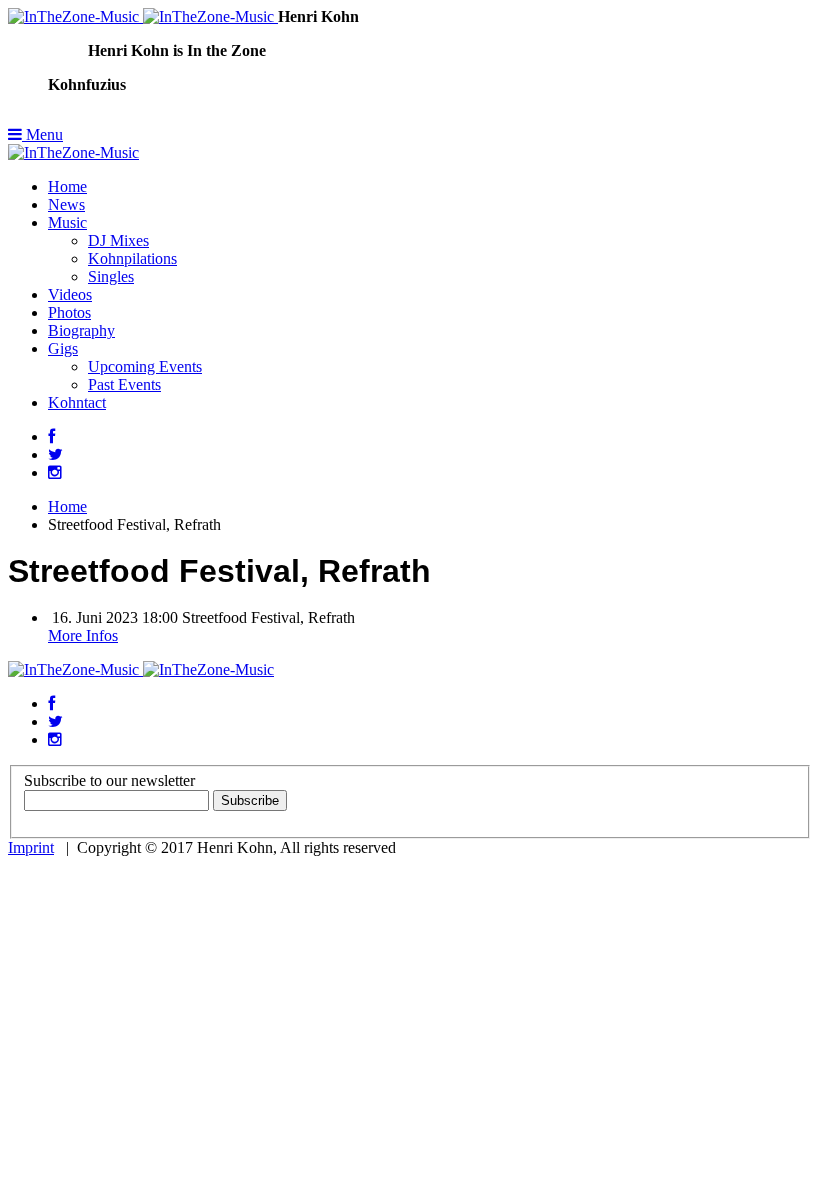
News (66, 204)
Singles (111, 276)
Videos (70, 294)
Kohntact (77, 402)
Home (67, 186)
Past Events (124, 384)
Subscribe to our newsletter (109, 780)
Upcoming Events (145, 366)
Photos (69, 312)
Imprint (31, 847)
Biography (81, 330)
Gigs (63, 348)
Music (67, 222)
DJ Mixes (118, 240)
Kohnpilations (132, 258)
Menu (42, 134)
